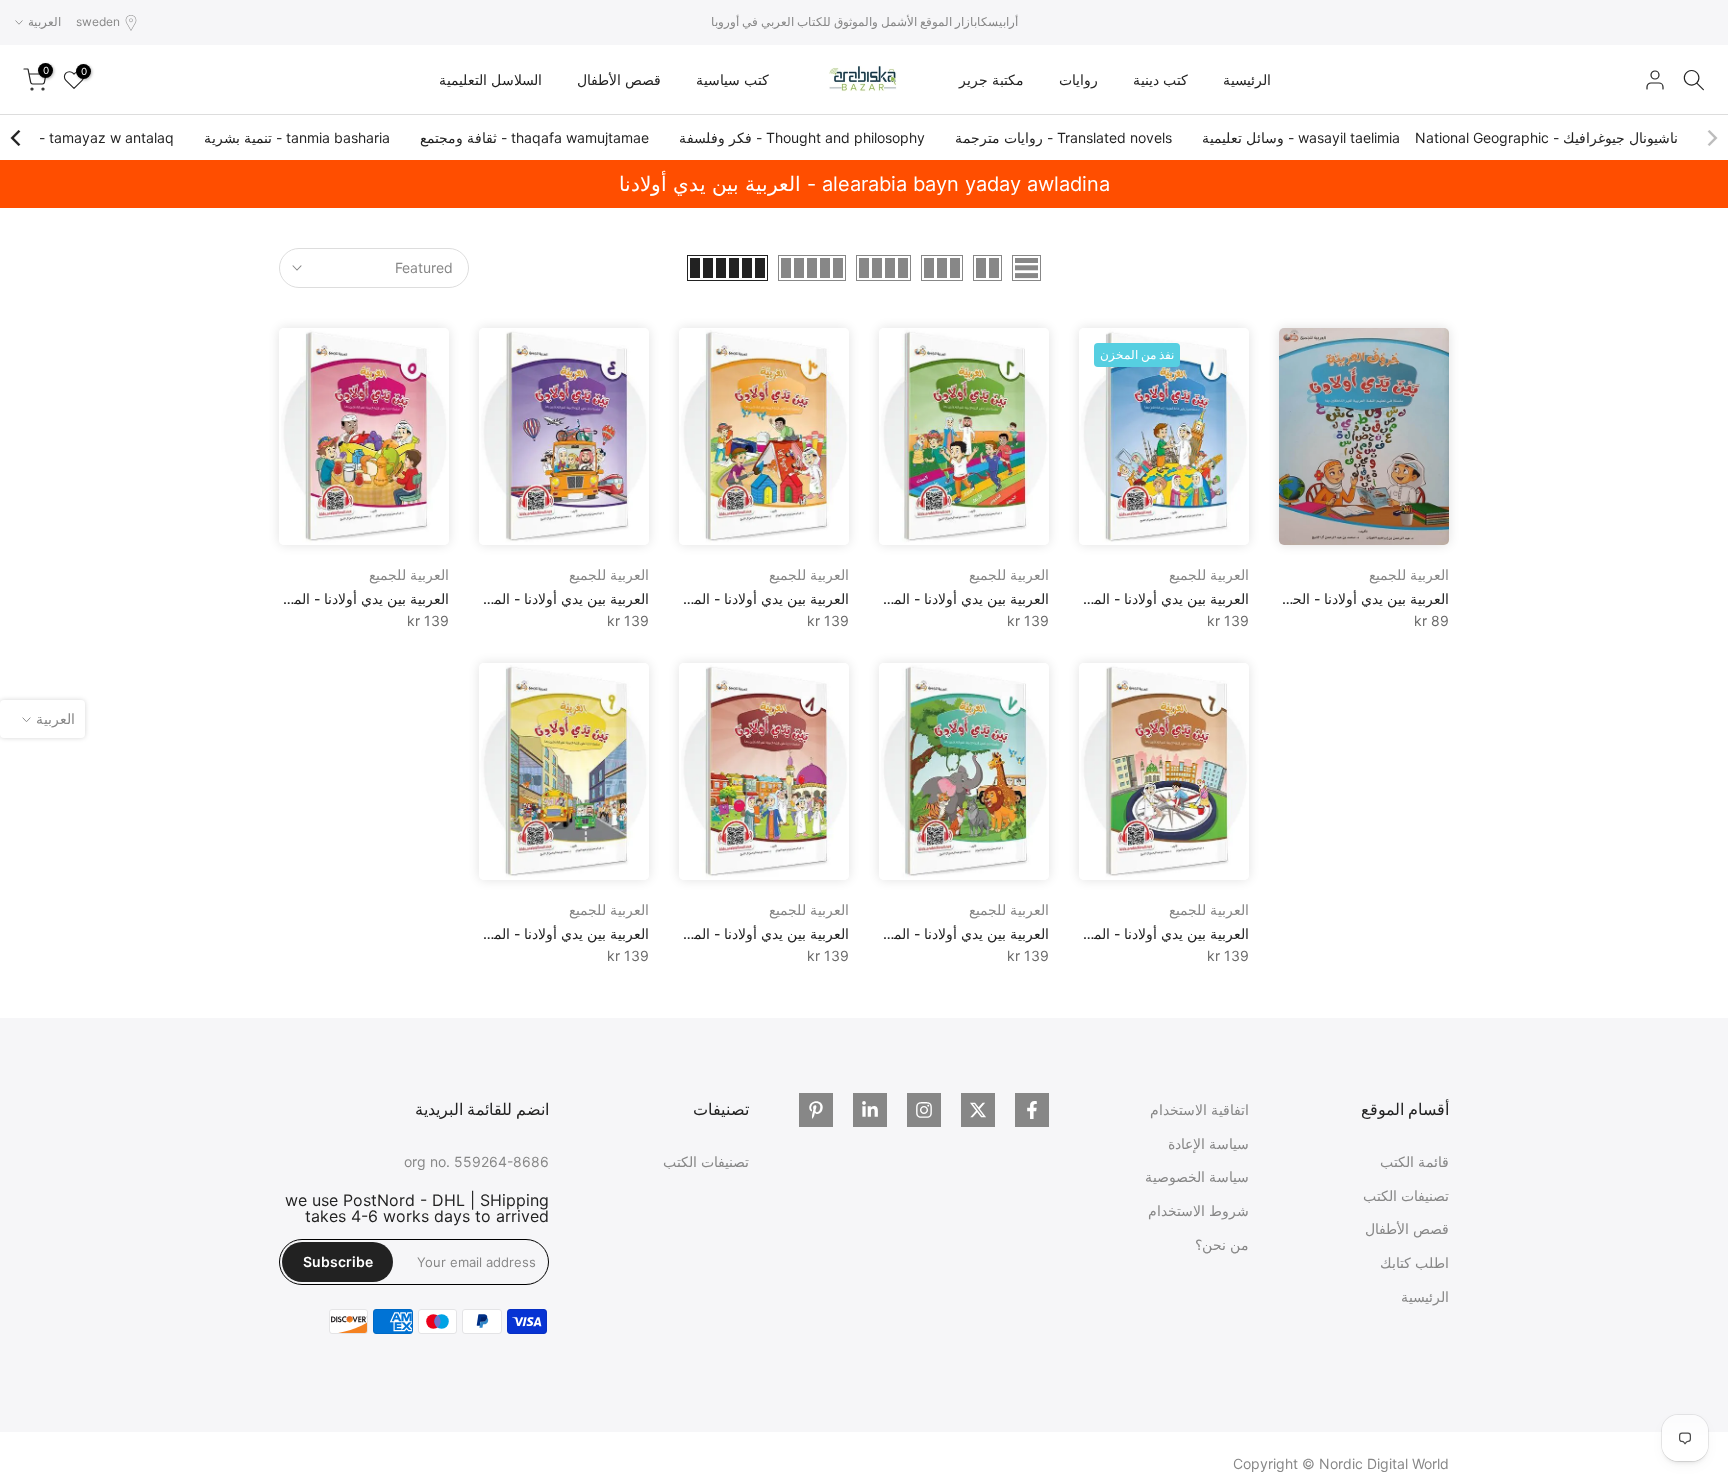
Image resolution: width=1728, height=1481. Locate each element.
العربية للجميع (1409, 574)
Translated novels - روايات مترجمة (1063, 137)
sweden (98, 21)
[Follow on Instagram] (924, 1110)
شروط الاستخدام (1198, 1210)
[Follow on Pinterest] (816, 1110)
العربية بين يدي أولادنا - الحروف (1356, 598)
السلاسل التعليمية (490, 79)
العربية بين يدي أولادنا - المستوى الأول (1138, 598)
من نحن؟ (1222, 1244)
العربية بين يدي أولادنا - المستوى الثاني (936, 598)
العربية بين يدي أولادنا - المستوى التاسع (535, 933)
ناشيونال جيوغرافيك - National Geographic (1546, 137)
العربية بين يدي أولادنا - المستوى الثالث (735, 598)
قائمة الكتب (1414, 1161)
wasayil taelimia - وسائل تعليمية (1301, 137)
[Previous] (1711, 138)
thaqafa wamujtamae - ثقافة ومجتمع (534, 137)
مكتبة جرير (991, 79)
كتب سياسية (732, 79)
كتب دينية (1160, 79)
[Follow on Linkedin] (870, 1110)
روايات (1078, 79)
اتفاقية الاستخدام (1199, 1109)
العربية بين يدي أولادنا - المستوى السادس (1129, 933)
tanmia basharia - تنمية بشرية (297, 137)
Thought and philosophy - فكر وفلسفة (802, 137)
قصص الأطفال (619, 79)
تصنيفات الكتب (1406, 1195)
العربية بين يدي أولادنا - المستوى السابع (935, 933)
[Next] (17, 138)
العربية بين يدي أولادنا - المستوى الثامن (735, 933)
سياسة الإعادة (1208, 1143)
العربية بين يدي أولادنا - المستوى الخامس (329, 598)
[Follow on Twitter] (978, 1110)
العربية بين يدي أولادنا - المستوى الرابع (537, 598)
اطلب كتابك (1414, 1262)
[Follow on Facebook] (1032, 1110)
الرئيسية (1247, 79)
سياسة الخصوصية (1197, 1176)
